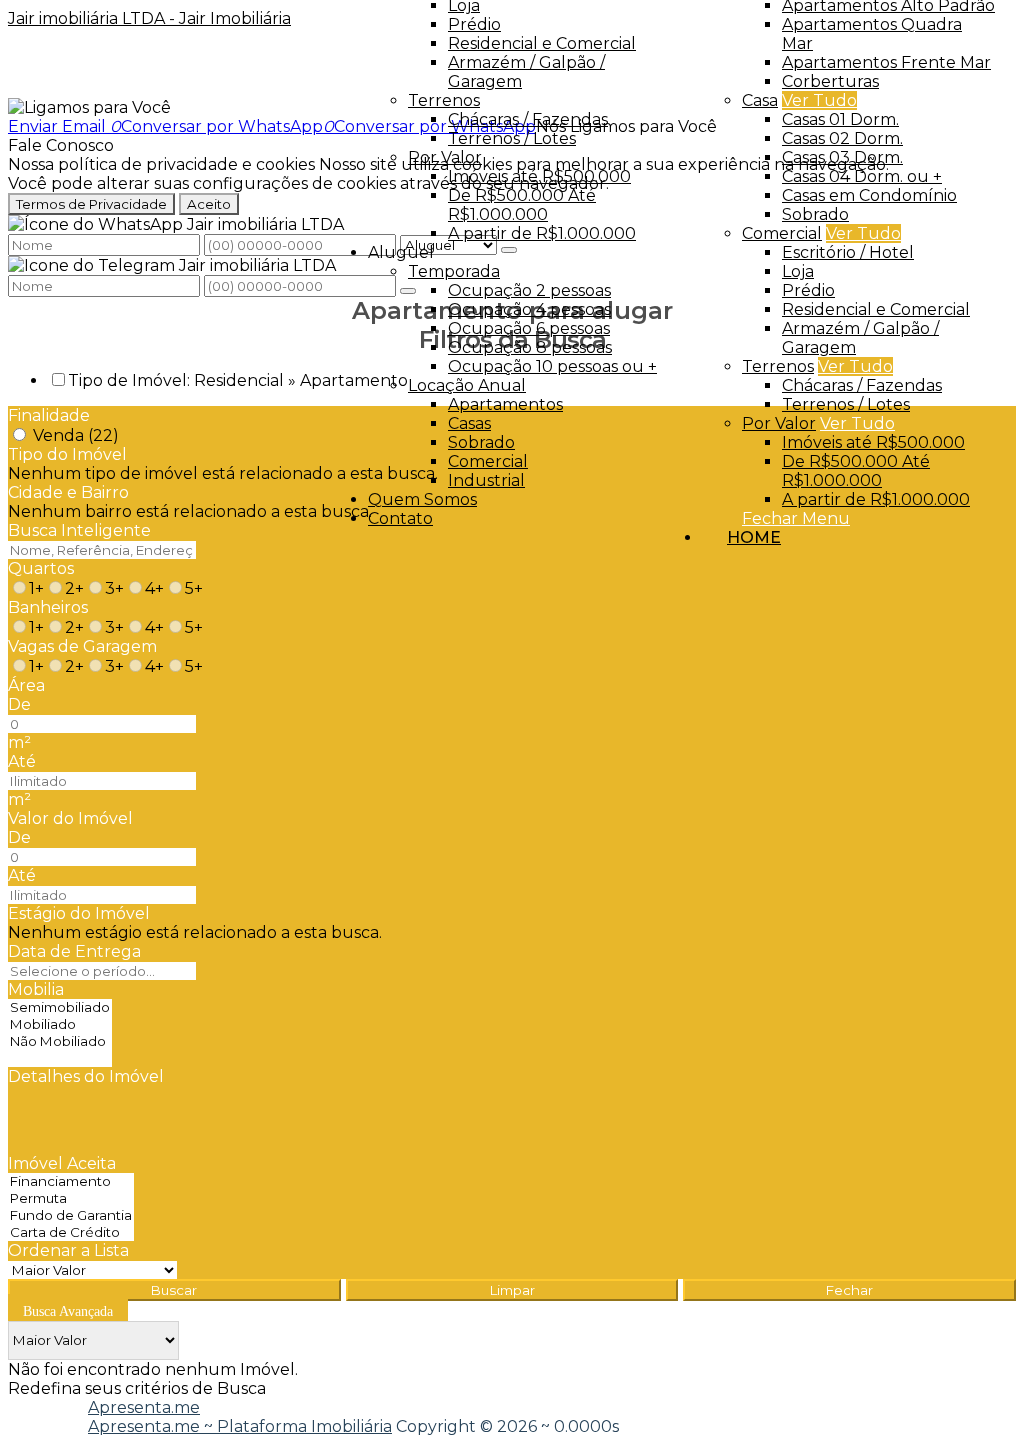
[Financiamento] (71, 1181)
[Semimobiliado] (60, 1007)
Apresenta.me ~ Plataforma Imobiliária (240, 1426)
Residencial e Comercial (876, 309)
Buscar (174, 1290)
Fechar (849, 1290)
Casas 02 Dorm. (842, 138)
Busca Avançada (68, 1311)
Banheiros (48, 607)
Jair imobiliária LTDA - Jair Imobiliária (149, 18)
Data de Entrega (74, 951)
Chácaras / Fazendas (862, 385)
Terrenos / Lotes (846, 404)
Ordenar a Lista (68, 1250)
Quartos (41, 568)
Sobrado (815, 214)
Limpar (512, 1290)
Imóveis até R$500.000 (873, 442)
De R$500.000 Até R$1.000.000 (856, 471)
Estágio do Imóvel (79, 913)
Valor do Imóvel (70, 818)
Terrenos (778, 366)
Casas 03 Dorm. (842, 157)
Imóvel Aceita (62, 1163)
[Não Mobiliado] (60, 1041)
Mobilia (36, 989)
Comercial (782, 233)
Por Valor (779, 423)
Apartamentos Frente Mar (886, 62)
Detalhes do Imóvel (86, 1076)
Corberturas (830, 81)
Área (26, 685)
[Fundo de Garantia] (71, 1215)
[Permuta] (71, 1198)
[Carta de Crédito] (71, 1232)
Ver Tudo (819, 100)
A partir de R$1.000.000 (876, 499)
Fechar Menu (796, 518)
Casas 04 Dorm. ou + (862, 176)
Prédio (808, 290)
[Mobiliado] (60, 1024)
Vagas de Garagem (82, 646)
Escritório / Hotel (848, 252)
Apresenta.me (144, 1407)
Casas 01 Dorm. (840, 119)
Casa (760, 100)
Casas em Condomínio (869, 195)
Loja (798, 271)
